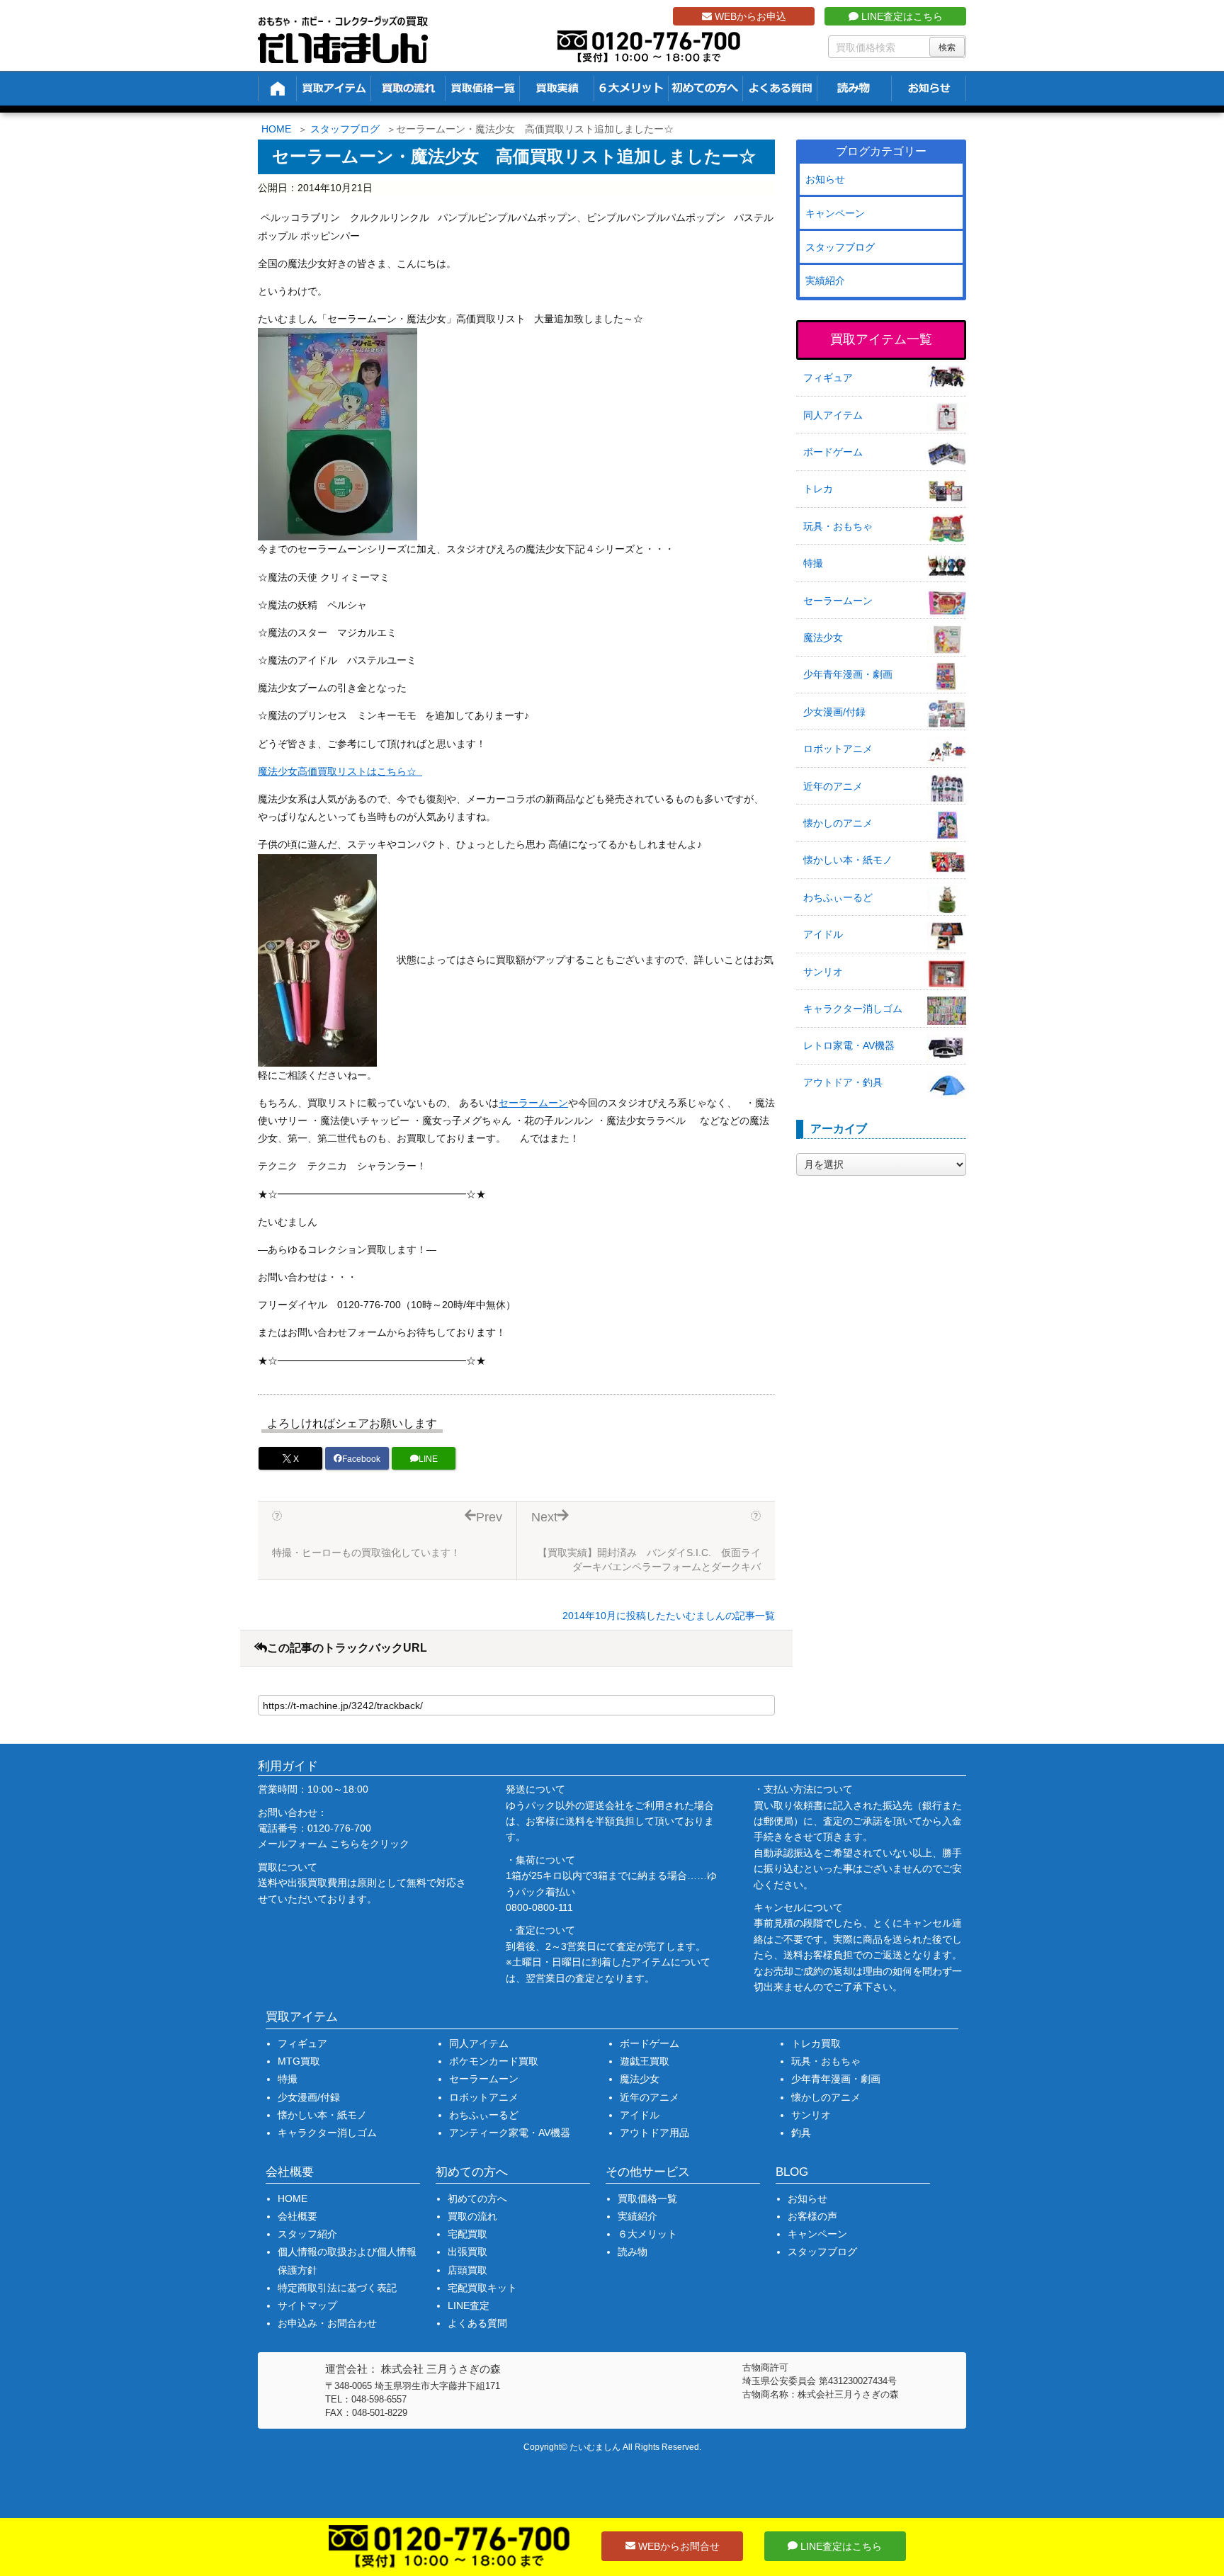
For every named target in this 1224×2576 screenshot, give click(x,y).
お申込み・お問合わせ (327, 2323)
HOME (276, 129)
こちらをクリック (370, 1844)
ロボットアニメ (838, 749)
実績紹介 (825, 280)
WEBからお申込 (749, 16)
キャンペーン (835, 213)
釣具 (801, 2133)
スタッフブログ (345, 129)
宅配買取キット (482, 2288)
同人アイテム (833, 415)
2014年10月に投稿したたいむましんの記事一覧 (669, 1616)
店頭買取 (467, 2270)
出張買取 (467, 2252)
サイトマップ (307, 2305)
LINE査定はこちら (901, 16)
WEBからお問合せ (678, 2546)
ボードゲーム (833, 452)
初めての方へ (477, 2198)
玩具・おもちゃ (838, 526)
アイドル (823, 934)
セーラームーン (533, 1103)
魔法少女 (823, 637)
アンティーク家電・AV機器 (510, 2133)
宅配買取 (467, 2234)
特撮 (813, 563)
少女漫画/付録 (834, 712)
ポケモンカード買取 (494, 2061)
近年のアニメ (833, 786)
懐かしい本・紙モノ (848, 860)
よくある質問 (477, 2323)
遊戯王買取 (645, 2061)
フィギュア (828, 378)
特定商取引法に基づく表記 (337, 2288)
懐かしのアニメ (838, 823)
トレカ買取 (816, 2043)
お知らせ (825, 179)
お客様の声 (812, 2216)
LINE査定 (469, 2305)
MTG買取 (299, 2061)
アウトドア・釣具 (843, 1082)
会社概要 (297, 2216)
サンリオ (823, 972)
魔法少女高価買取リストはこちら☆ (340, 771)
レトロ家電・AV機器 (849, 1045)
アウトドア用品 (654, 2133)
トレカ (818, 489)
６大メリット (647, 2234)
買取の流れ (472, 2216)
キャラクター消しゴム (853, 1009)
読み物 (633, 2252)
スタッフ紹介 (307, 2234)
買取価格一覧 (647, 2198)
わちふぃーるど (838, 897)
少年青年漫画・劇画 (848, 674)
